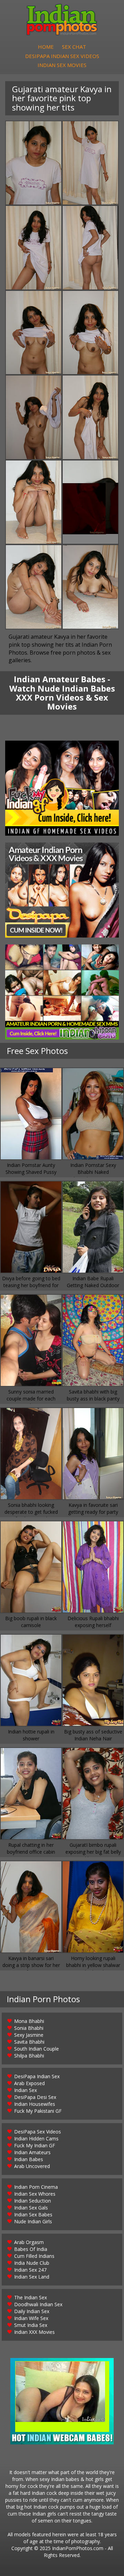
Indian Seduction (33, 2201)
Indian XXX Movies (34, 2332)
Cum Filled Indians (34, 2256)
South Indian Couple (37, 2049)
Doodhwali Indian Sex (38, 2304)
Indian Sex (25, 2090)
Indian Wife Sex (31, 2318)
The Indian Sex (30, 2297)
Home (46, 47)
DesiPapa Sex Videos (38, 2132)
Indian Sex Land (32, 2277)
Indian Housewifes (35, 2104)
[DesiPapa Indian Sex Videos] (62, 890)
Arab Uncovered (32, 2166)
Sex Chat (74, 47)
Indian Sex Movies (62, 65)
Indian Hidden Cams (36, 2138)
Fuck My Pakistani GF (38, 2111)
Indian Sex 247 (30, 2270)
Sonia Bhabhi (29, 2028)
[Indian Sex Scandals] (62, 992)
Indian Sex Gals (31, 2208)
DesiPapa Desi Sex (35, 2097)
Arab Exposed (29, 2083)
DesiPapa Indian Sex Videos (62, 56)
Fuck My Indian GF (35, 2145)
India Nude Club (32, 2263)
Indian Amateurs (32, 2152)
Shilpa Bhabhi (29, 2056)
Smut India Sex (31, 2325)
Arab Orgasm (29, 2242)
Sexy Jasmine (29, 2035)
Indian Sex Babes (33, 2214)
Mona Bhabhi (29, 2021)
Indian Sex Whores (35, 2194)
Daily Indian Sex (32, 2311)
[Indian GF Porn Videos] (62, 788)
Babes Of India (31, 2249)
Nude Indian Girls (33, 2221)
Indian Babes (29, 2159)
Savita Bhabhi (29, 2042)
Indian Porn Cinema (36, 2187)
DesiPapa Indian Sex (37, 2076)
